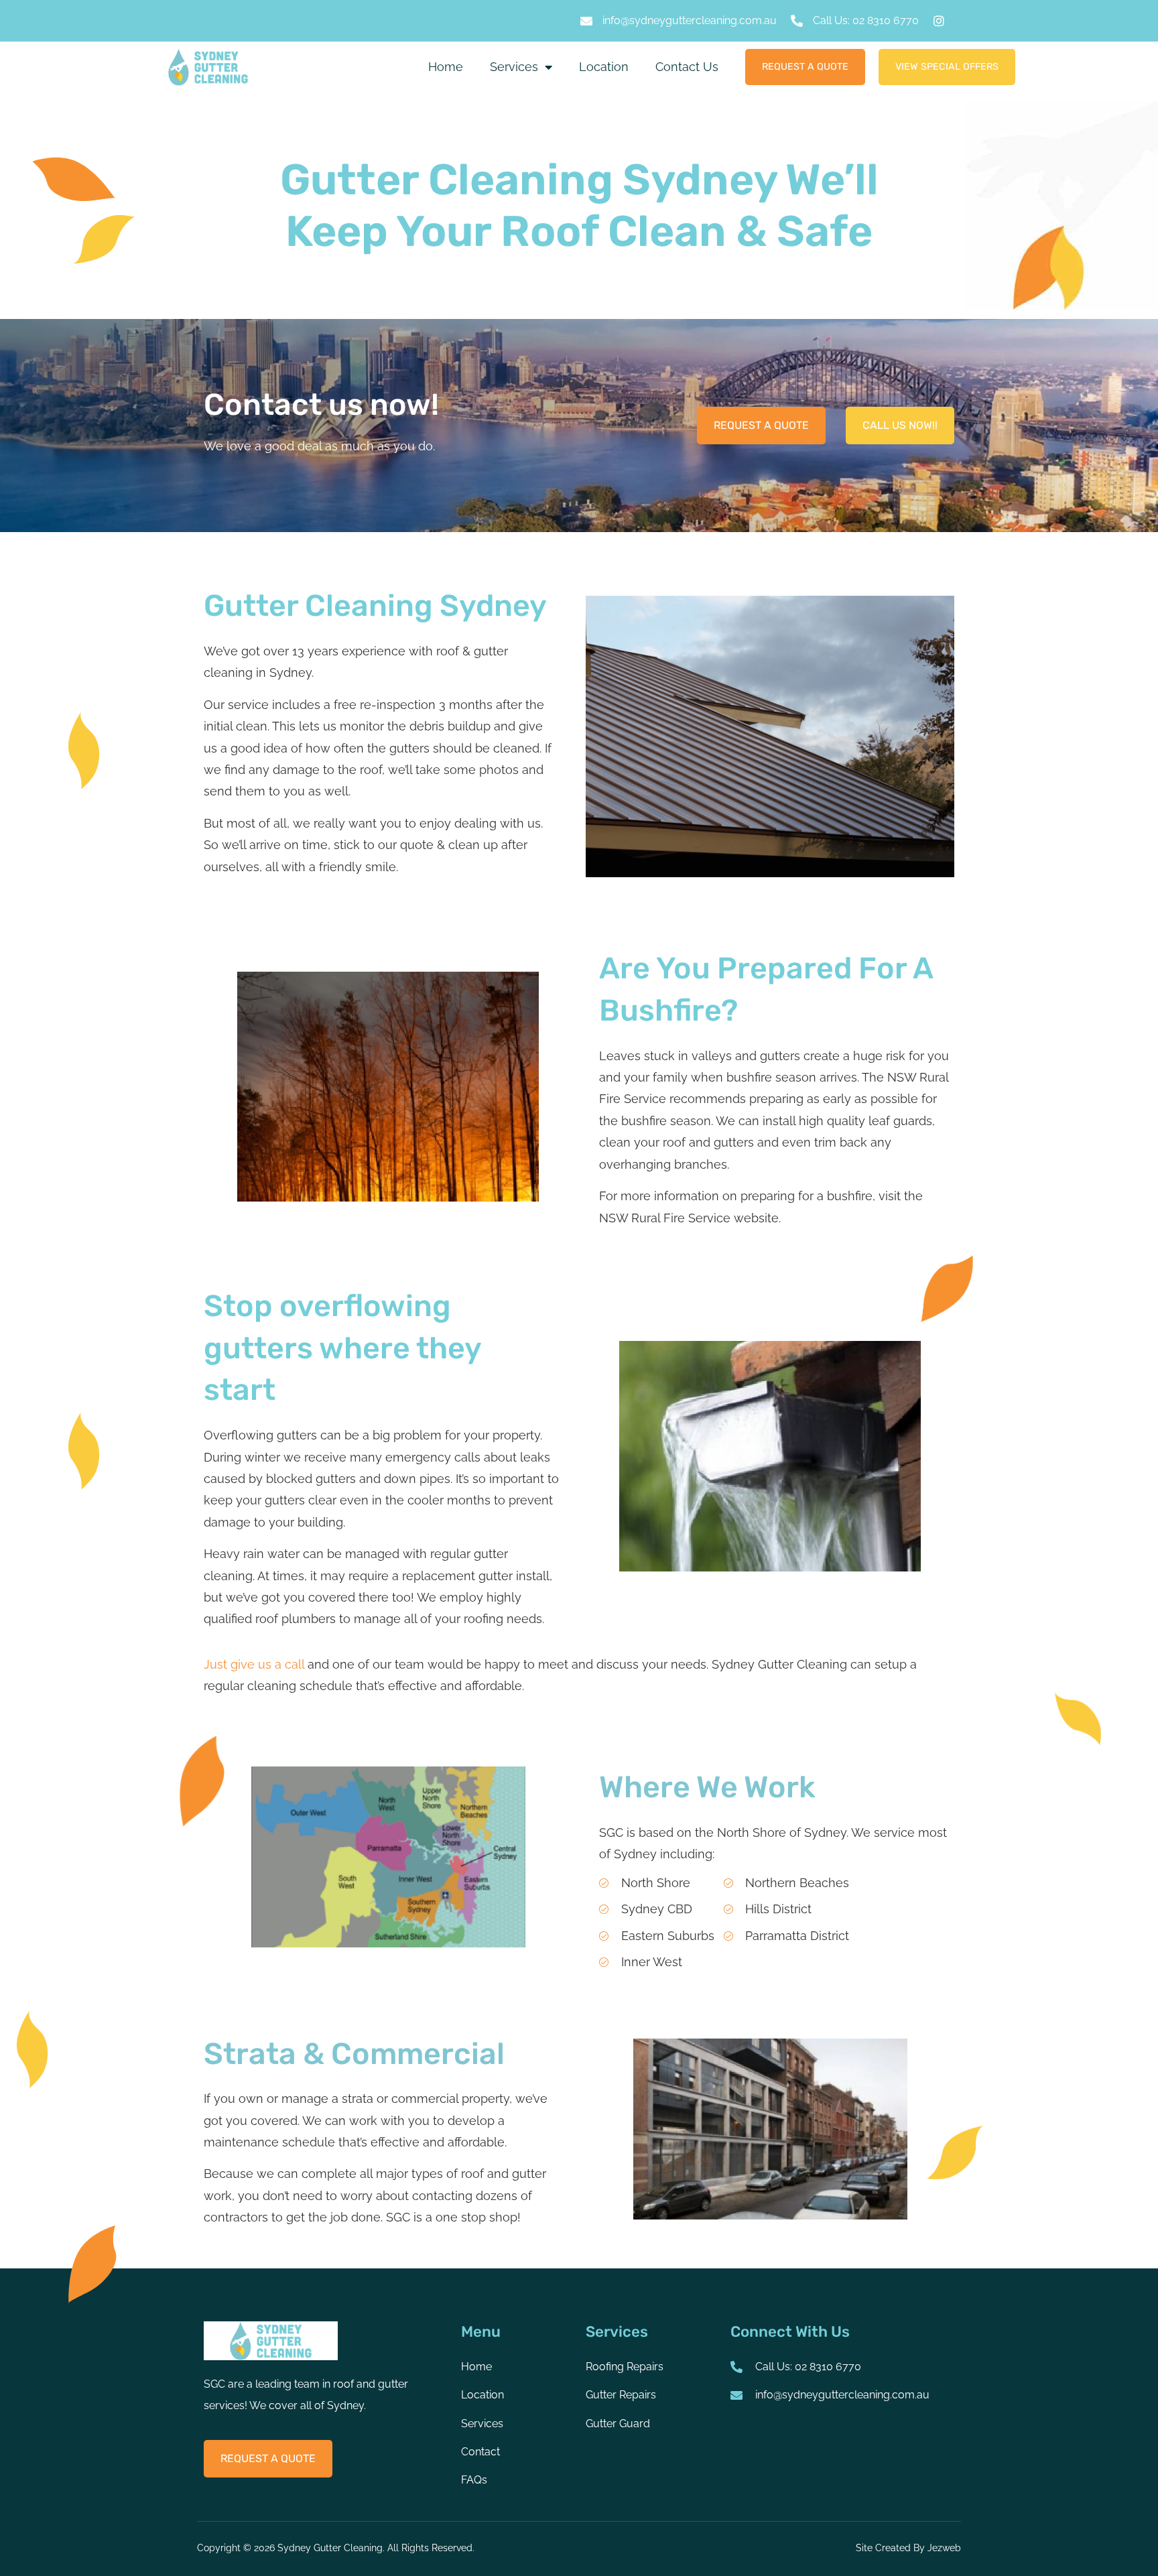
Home (446, 67)
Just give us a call (254, 1664)
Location (604, 67)
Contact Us (687, 67)
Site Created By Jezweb (908, 2548)
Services (514, 67)
